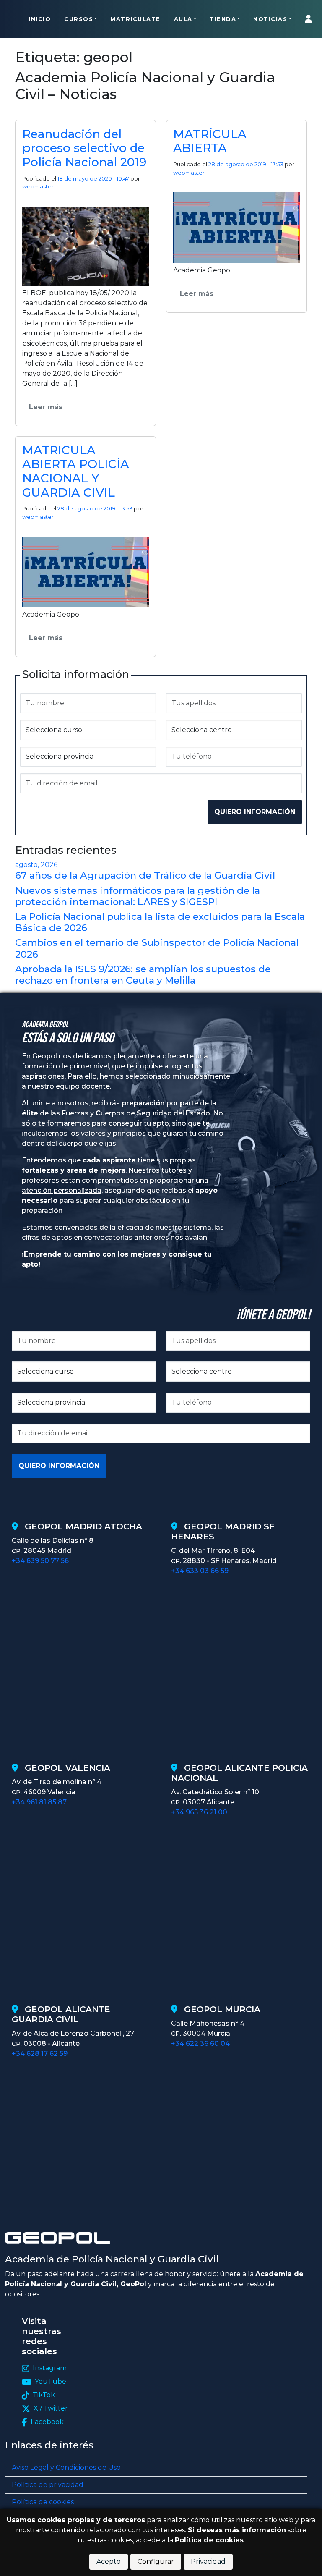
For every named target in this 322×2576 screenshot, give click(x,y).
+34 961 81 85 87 (39, 1802)
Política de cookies (43, 2502)
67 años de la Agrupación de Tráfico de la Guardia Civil (145, 875)
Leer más (46, 407)
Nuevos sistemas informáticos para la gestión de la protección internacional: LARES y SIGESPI (138, 896)
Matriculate (135, 19)
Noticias (270, 19)
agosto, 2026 (36, 865)
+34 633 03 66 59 (200, 1571)
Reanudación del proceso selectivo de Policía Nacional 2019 (84, 148)
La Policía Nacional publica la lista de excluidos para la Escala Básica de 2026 (160, 922)
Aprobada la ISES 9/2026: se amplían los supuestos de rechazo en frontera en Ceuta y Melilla (143, 975)
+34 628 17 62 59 (40, 2054)
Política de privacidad (48, 2485)
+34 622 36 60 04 (200, 2043)
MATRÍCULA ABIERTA (210, 141)
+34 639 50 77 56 (40, 1561)
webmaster (38, 186)
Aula (183, 19)
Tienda (223, 19)
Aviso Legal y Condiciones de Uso (66, 2467)
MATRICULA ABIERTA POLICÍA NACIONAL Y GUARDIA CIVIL (76, 471)
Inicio (40, 19)
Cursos (79, 19)
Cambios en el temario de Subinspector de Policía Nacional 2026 (157, 948)
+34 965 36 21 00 (199, 1812)
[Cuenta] (310, 19)
